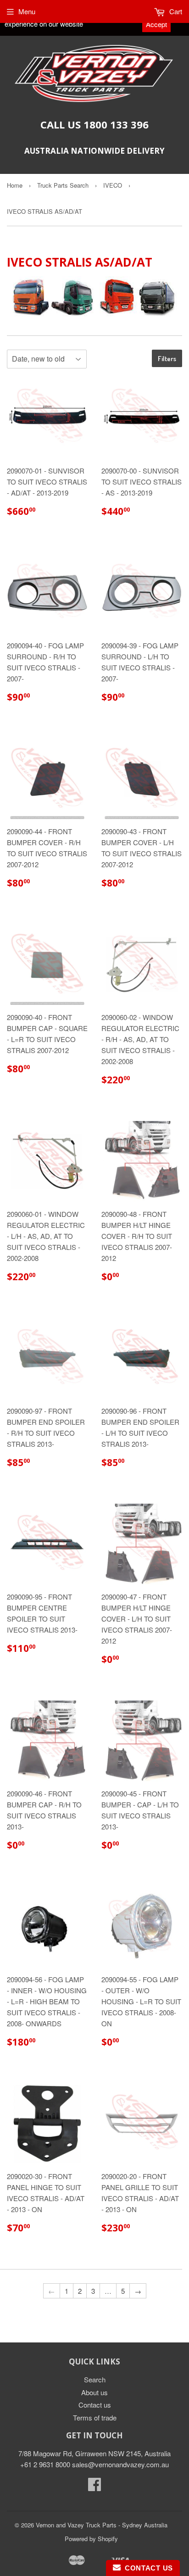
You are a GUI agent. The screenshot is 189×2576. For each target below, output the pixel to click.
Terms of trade (95, 2417)
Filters (167, 359)
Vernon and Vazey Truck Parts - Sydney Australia (102, 2525)
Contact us (95, 2405)
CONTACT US (147, 2568)
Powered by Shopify (91, 2539)
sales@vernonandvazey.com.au (120, 2464)
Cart (175, 11)
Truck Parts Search (63, 185)
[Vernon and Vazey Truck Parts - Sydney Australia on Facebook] (94, 2487)
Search (95, 2379)
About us (94, 2392)
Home (15, 185)
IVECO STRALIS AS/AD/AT (44, 211)
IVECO (113, 185)
